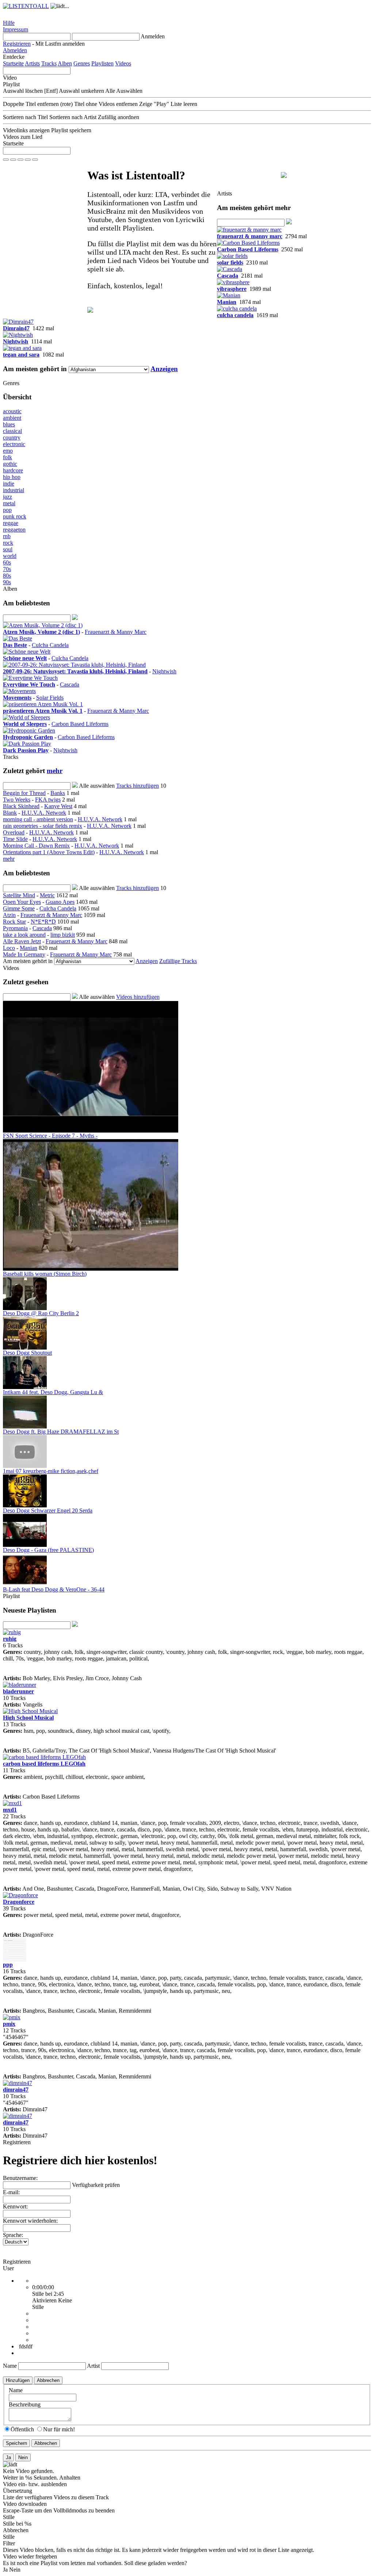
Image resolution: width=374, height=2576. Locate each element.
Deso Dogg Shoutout (27, 1353)
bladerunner (18, 1691)
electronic (14, 444)
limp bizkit (63, 935)
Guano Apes (60, 902)
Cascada (228, 276)
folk (7, 457)
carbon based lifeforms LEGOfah (44, 1764)
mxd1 (10, 1810)
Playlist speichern (71, 130)
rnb (7, 536)
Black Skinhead (21, 806)
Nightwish (16, 341)
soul (8, 549)
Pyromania (15, 928)
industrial (14, 490)
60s (7, 562)
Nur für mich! (59, 2429)
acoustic (12, 411)
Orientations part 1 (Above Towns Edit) (49, 852)
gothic (10, 464)
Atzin (9, 915)
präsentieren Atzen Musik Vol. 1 (43, 711)
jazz (7, 497)
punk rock (15, 516)
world (10, 556)
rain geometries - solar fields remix (43, 826)
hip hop (12, 477)
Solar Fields (50, 698)
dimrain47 (16, 2090)
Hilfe (9, 23)
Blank (10, 813)
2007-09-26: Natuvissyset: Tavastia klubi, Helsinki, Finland (75, 671)
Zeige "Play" (154, 104)
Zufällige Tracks (178, 961)
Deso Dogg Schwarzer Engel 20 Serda (48, 1510)
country (12, 437)
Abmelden (15, 50)
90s (7, 582)
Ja (5, 2570)
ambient (12, 418)
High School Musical (28, 1718)
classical (12, 431)
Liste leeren (184, 104)
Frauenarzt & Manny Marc (116, 632)
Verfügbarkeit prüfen (96, 2185)
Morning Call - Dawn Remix (36, 846)
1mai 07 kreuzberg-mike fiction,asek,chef (51, 1471)
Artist (93, 2366)
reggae (11, 523)
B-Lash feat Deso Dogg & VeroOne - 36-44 (54, 1589)
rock (8, 543)
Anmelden (153, 36)
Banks (58, 793)
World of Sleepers (25, 724)
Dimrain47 (16, 328)
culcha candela (235, 315)
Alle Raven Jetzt (22, 941)
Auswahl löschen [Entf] (30, 91)
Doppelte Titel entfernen (31, 104)
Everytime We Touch (29, 684)
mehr (55, 771)
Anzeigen (164, 369)
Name (10, 2366)
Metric (47, 895)
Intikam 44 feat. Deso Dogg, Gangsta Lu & (53, 1392)
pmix (9, 2024)
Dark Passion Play (26, 750)
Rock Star (14, 922)
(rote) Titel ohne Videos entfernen (99, 104)
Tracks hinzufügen (138, 786)
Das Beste (15, 645)
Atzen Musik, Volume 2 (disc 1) (41, 632)
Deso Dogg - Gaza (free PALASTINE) (48, 1550)
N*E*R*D (43, 922)
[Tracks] (43, 625)
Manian (227, 302)
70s (7, 569)
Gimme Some (19, 908)
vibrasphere (232, 289)
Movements (17, 698)
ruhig (10, 1639)
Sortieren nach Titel (25, 117)
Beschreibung (25, 2404)
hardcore (13, 470)
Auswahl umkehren (81, 91)
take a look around (24, 935)
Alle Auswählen (124, 91)
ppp (8, 1965)
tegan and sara (21, 355)
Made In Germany (24, 954)
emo (8, 451)
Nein (15, 2570)
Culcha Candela (50, 645)
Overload (14, 832)
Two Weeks (17, 800)
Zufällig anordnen (119, 117)
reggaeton (14, 530)
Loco (9, 948)
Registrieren (17, 44)
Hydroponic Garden (28, 737)
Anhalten (70, 2478)
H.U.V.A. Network (44, 813)
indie (9, 484)
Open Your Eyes (22, 902)
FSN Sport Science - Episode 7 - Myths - (50, 1136)
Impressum (16, 29)
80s (7, 576)
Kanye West (58, 806)
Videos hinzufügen (138, 997)
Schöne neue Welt (25, 658)
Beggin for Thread (24, 793)
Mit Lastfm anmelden (60, 44)
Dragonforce (19, 1902)
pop (7, 510)
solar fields (230, 262)
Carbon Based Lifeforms (248, 249)
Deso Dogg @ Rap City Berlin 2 (41, 1313)
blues (9, 424)
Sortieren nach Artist (73, 117)
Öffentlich (22, 2429)
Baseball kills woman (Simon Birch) (45, 1274)
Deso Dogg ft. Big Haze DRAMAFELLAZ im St (61, 1432)
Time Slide (15, 839)
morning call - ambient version (38, 819)
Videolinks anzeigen (26, 130)
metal (9, 503)
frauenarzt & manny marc (250, 236)
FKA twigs (48, 800)
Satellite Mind (19, 895)
